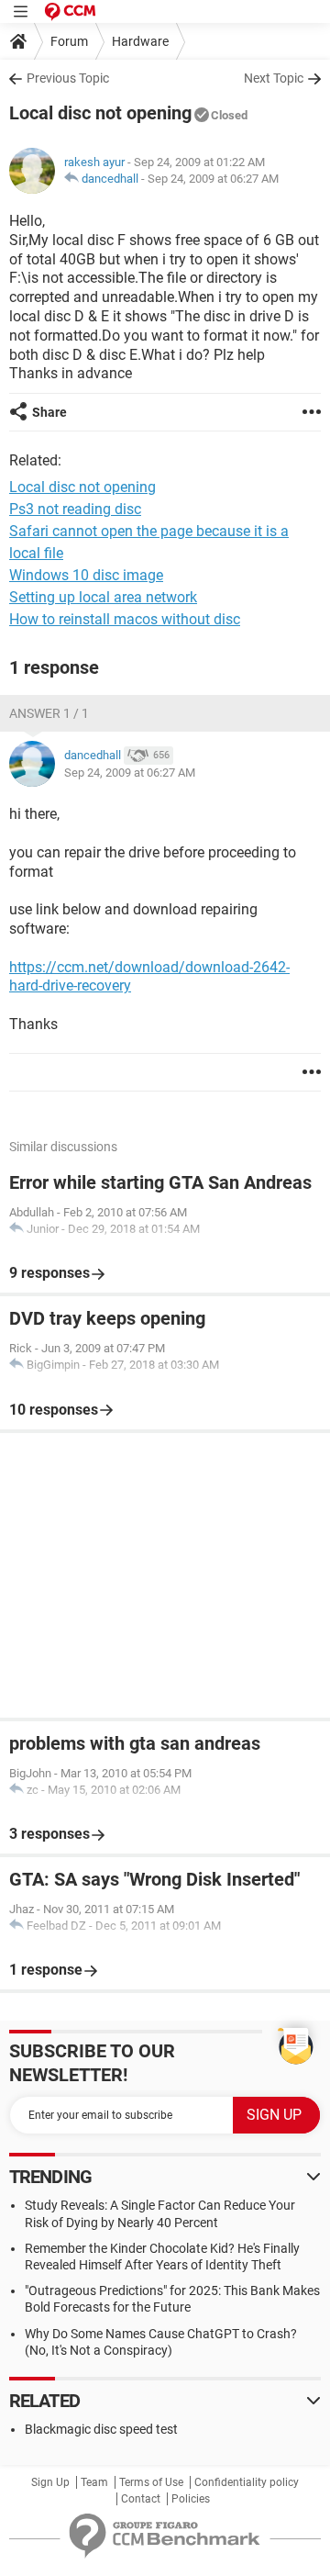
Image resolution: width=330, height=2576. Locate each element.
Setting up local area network (103, 597)
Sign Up (50, 2482)
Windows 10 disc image (86, 575)
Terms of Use (151, 2482)
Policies (191, 2499)
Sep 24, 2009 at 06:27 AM (213, 179)
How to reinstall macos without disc (125, 619)
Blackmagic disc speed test (101, 2429)
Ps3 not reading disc (75, 509)
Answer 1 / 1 (49, 713)
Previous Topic (68, 78)
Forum (69, 41)
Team (94, 2482)
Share (49, 412)
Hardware (140, 41)
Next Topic (274, 78)
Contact (141, 2499)
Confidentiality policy (247, 2482)
